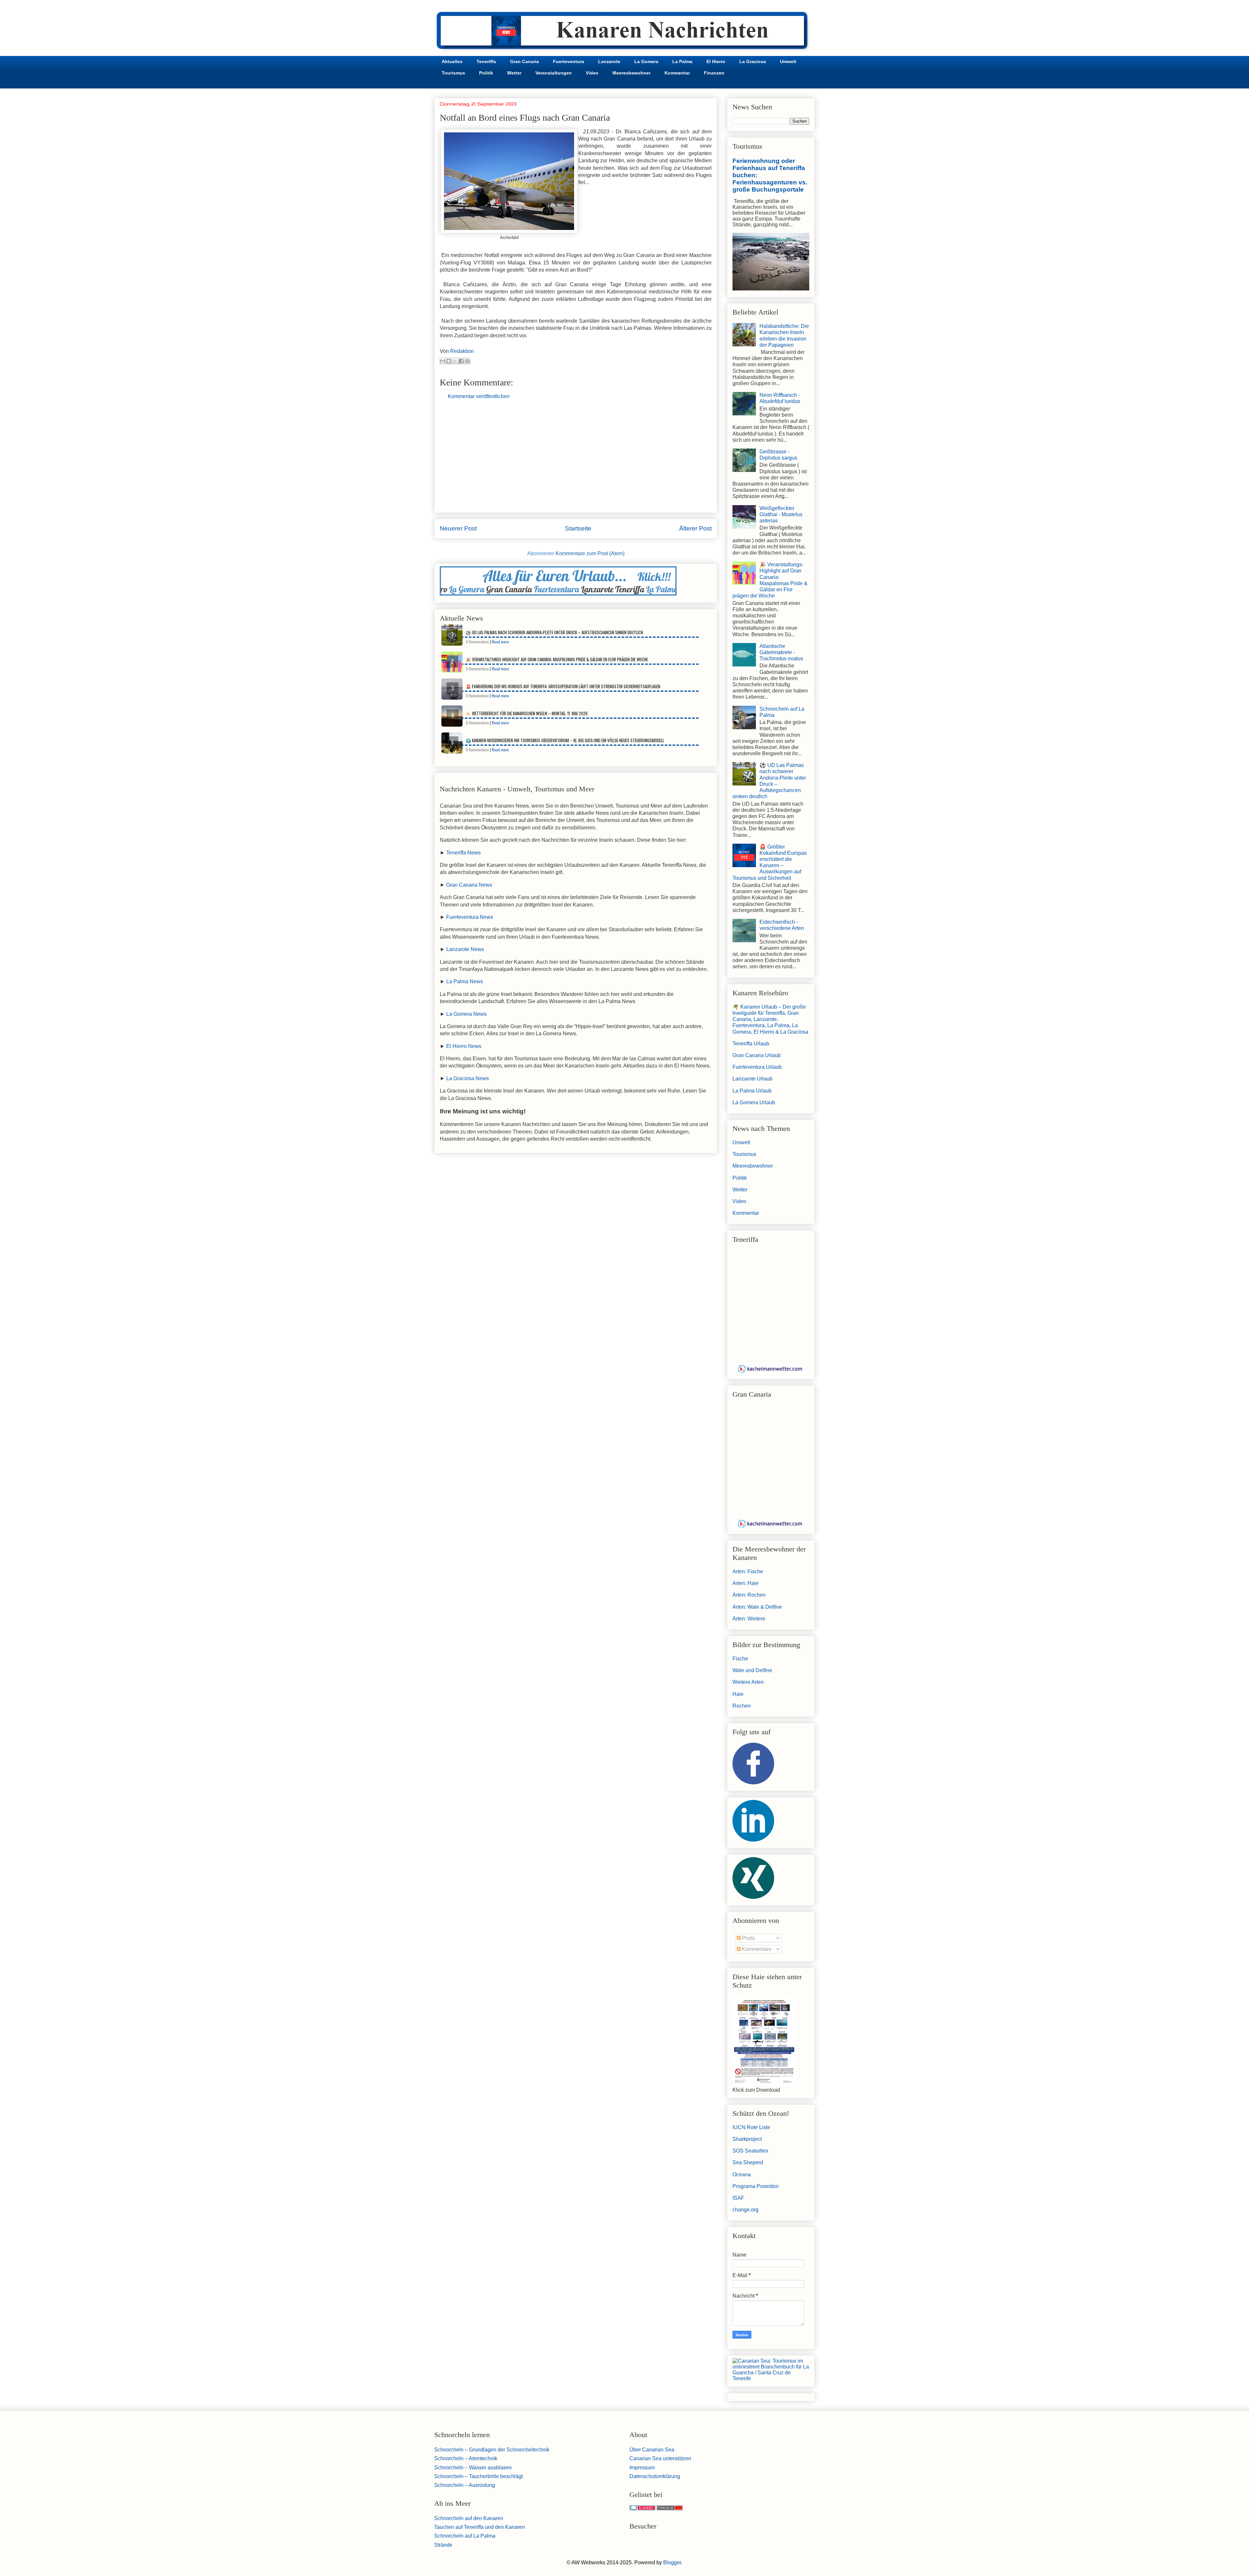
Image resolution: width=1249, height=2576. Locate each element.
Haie (738, 1694)
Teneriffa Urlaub (751, 1044)
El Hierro (716, 61)
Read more (500, 642)
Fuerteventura (569, 61)
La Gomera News (466, 1014)
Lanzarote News (465, 949)
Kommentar (677, 73)
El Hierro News (464, 1046)
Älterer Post (695, 528)
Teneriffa (486, 61)
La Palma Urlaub (752, 1091)
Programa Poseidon (756, 2186)
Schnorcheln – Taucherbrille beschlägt (478, 2476)
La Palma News (465, 981)
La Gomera (646, 61)
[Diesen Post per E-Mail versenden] (443, 361)
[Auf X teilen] (455, 361)
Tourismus (453, 73)
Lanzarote (609, 61)
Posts (748, 1938)
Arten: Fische (748, 1571)
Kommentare (756, 1949)
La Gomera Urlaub (754, 1102)
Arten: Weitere (749, 1619)
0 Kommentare (477, 642)
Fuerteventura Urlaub (757, 1067)
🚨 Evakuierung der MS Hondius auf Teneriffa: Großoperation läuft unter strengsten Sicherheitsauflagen (563, 686)
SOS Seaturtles (750, 2151)
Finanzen (714, 73)
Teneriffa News (463, 853)
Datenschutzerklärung (655, 2476)
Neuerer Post (458, 528)
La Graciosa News (468, 1078)
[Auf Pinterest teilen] (467, 361)
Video (592, 73)
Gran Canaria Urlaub (757, 1055)
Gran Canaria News (469, 885)
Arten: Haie (745, 1583)
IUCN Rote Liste (751, 2127)
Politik (486, 73)
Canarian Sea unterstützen (660, 2458)
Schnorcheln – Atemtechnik (466, 2458)
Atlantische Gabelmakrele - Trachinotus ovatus (781, 652)
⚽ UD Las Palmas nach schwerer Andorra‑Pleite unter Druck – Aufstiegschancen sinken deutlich (554, 632)
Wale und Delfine (752, 1670)
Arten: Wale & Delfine (757, 1607)
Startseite (578, 528)
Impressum (642, 2468)
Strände (443, 2545)
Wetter (514, 73)
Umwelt (788, 61)
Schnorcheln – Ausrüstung (465, 2485)
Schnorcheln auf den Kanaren (469, 2518)
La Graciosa (753, 61)
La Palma (682, 61)
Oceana (742, 2174)
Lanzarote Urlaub (752, 1079)
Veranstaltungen (554, 73)
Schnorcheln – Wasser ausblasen (473, 2468)
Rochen (742, 1706)
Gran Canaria (524, 61)
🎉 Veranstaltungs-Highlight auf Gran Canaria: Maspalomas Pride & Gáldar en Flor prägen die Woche (557, 659)
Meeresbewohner (631, 73)
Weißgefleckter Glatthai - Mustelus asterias (781, 514)
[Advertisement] (576, 462)
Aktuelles (452, 61)
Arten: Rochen (749, 1595)
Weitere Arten (748, 1682)
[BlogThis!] (449, 361)
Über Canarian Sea (652, 2450)
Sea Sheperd (748, 2162)
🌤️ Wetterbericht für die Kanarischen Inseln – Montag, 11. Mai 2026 (527, 713)
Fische (740, 1659)
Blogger (672, 2563)
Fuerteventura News (470, 917)
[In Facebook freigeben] (461, 361)
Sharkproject (747, 2139)
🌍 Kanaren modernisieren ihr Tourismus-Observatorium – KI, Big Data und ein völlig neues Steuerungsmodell (565, 740)
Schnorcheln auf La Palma (465, 2536)
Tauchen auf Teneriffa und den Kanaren (480, 2527)
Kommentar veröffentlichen (479, 396)
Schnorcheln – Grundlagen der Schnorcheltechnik (492, 2450)
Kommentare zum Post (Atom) (590, 553)
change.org (745, 2210)
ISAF (738, 2198)
